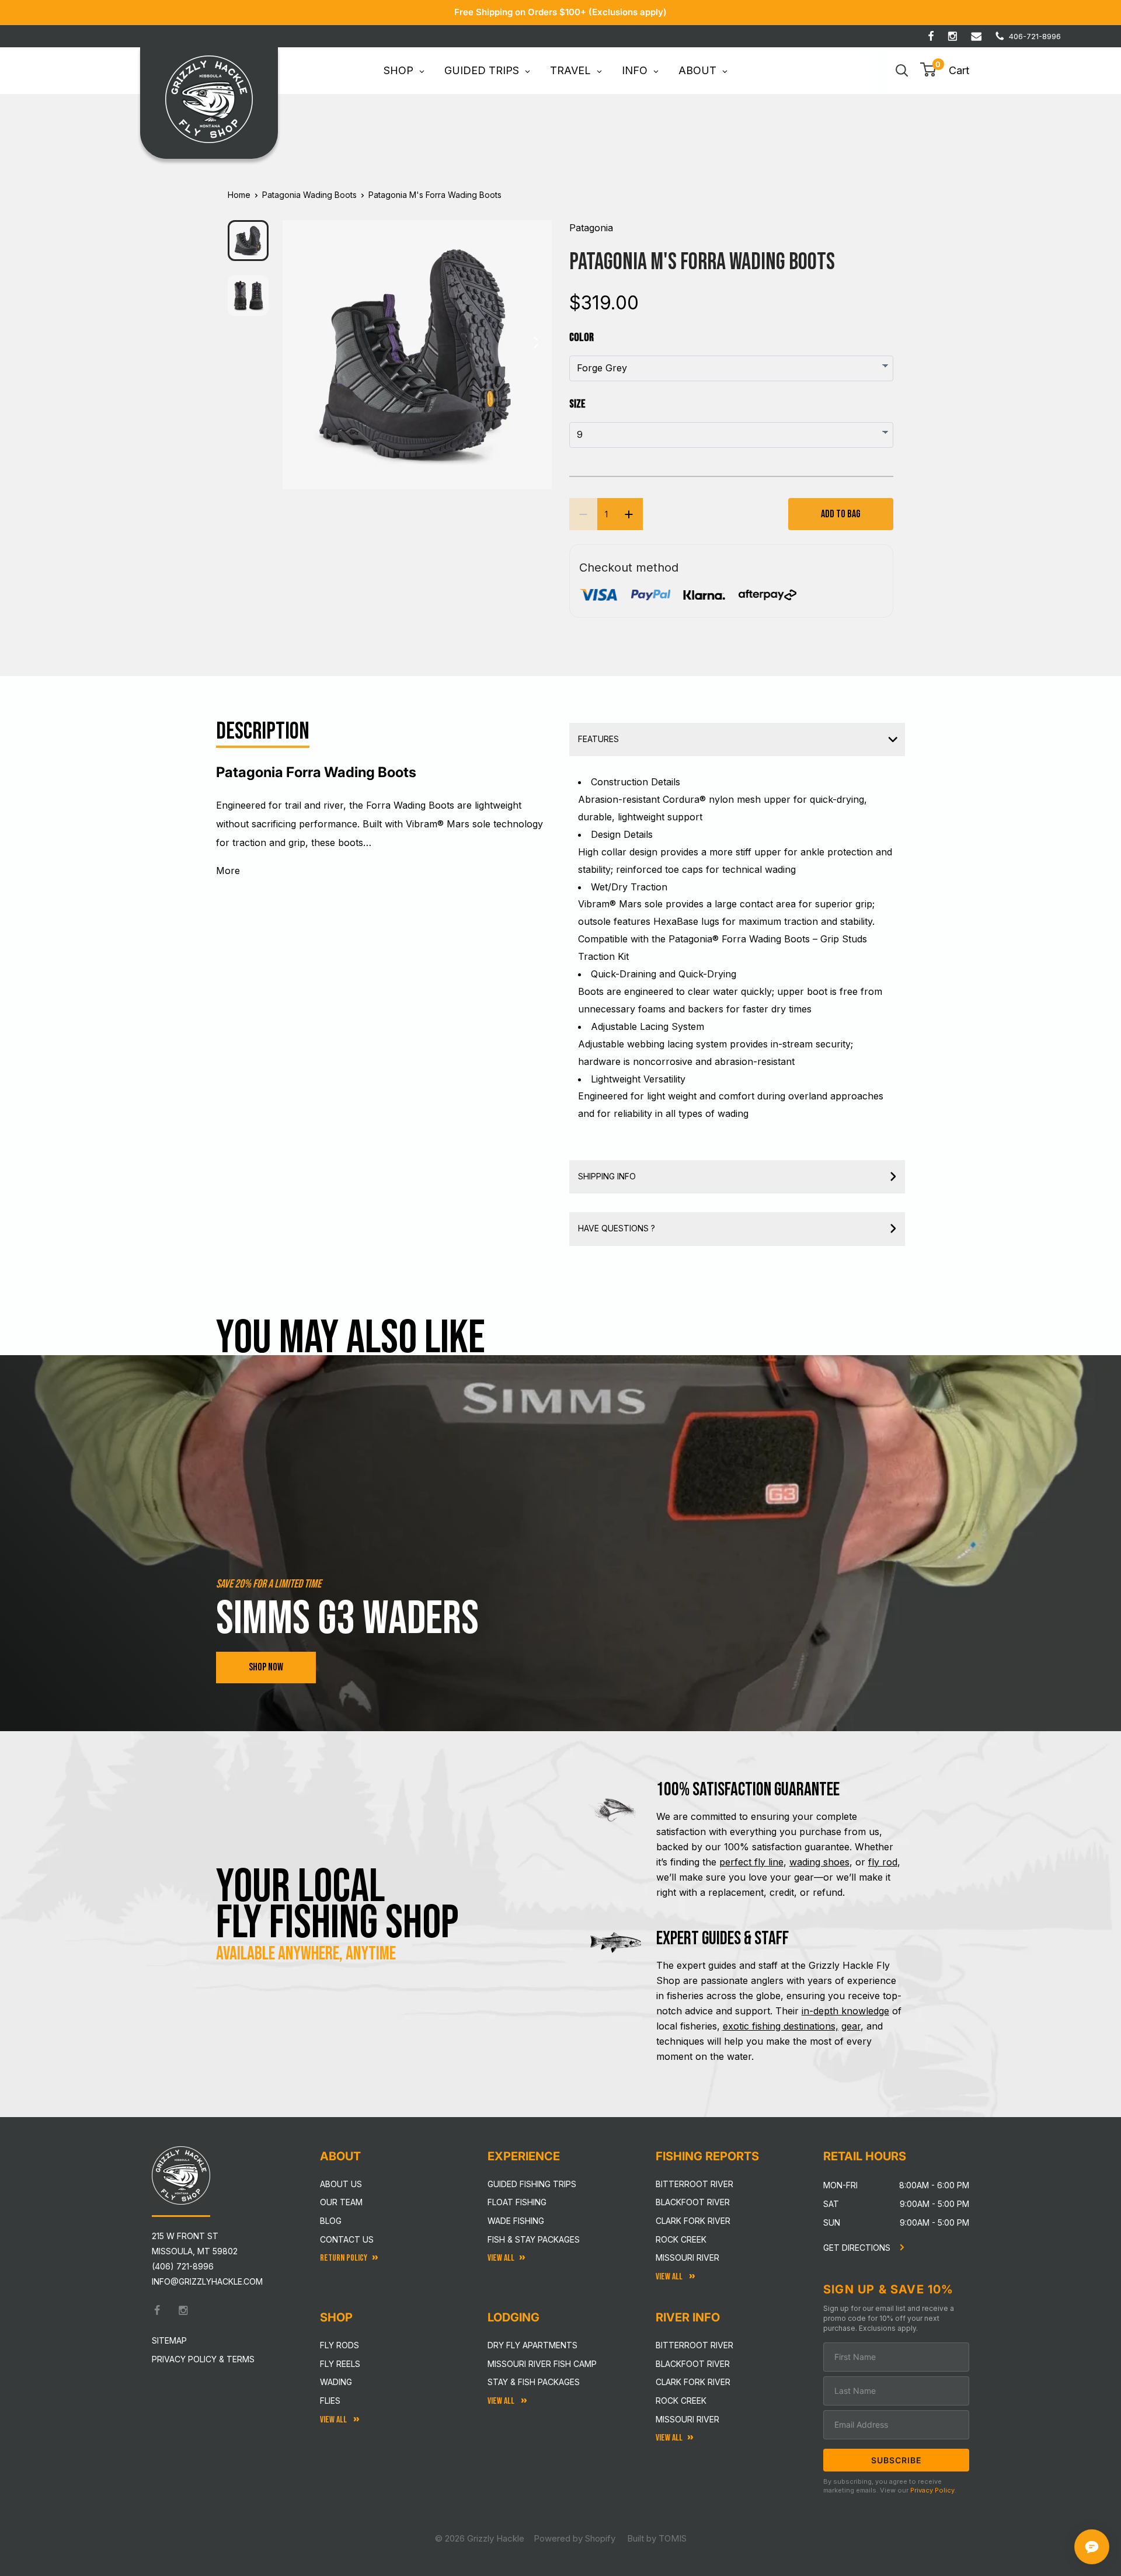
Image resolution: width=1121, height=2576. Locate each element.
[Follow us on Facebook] (931, 36)
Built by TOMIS (657, 2538)
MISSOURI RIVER (687, 2419)
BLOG (331, 2221)
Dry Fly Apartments (532, 2345)
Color (582, 337)
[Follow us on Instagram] (953, 36)
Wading (336, 2382)
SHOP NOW (266, 1667)
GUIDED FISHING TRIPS (532, 2184)
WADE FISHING (516, 2221)
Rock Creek (681, 2239)
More (228, 871)
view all (501, 2258)
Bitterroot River (694, 2184)
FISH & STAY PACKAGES (534, 2239)
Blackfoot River (693, 2202)
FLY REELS (340, 2364)
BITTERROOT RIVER (694, 2345)
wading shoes (819, 1862)
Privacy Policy (932, 2490)
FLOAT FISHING (517, 2202)
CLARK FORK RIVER (693, 2382)
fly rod (883, 1862)
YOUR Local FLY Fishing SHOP (337, 1905)
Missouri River (687, 2258)
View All (334, 2420)
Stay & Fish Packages (534, 2382)
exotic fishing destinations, (781, 2026)
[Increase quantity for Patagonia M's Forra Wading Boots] (629, 514)
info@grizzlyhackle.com (207, 2281)
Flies (330, 2401)
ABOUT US (341, 2184)
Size (577, 404)
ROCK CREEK (681, 2401)
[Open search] (902, 71)
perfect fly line (751, 1862)
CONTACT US (347, 2239)
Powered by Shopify (575, 2538)
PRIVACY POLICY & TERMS (203, 2359)
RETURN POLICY (344, 2258)
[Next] (535, 346)
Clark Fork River (693, 2221)
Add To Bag (841, 514)
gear (851, 2026)
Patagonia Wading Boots (309, 195)
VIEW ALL (502, 2401)
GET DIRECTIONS (858, 2248)
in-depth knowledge (845, 2011)
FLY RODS (340, 2345)
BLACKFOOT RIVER (693, 2364)
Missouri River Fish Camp (542, 2364)
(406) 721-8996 (183, 2266)
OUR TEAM (341, 2202)
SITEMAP (169, 2340)
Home (239, 195)
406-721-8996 (1035, 36)
